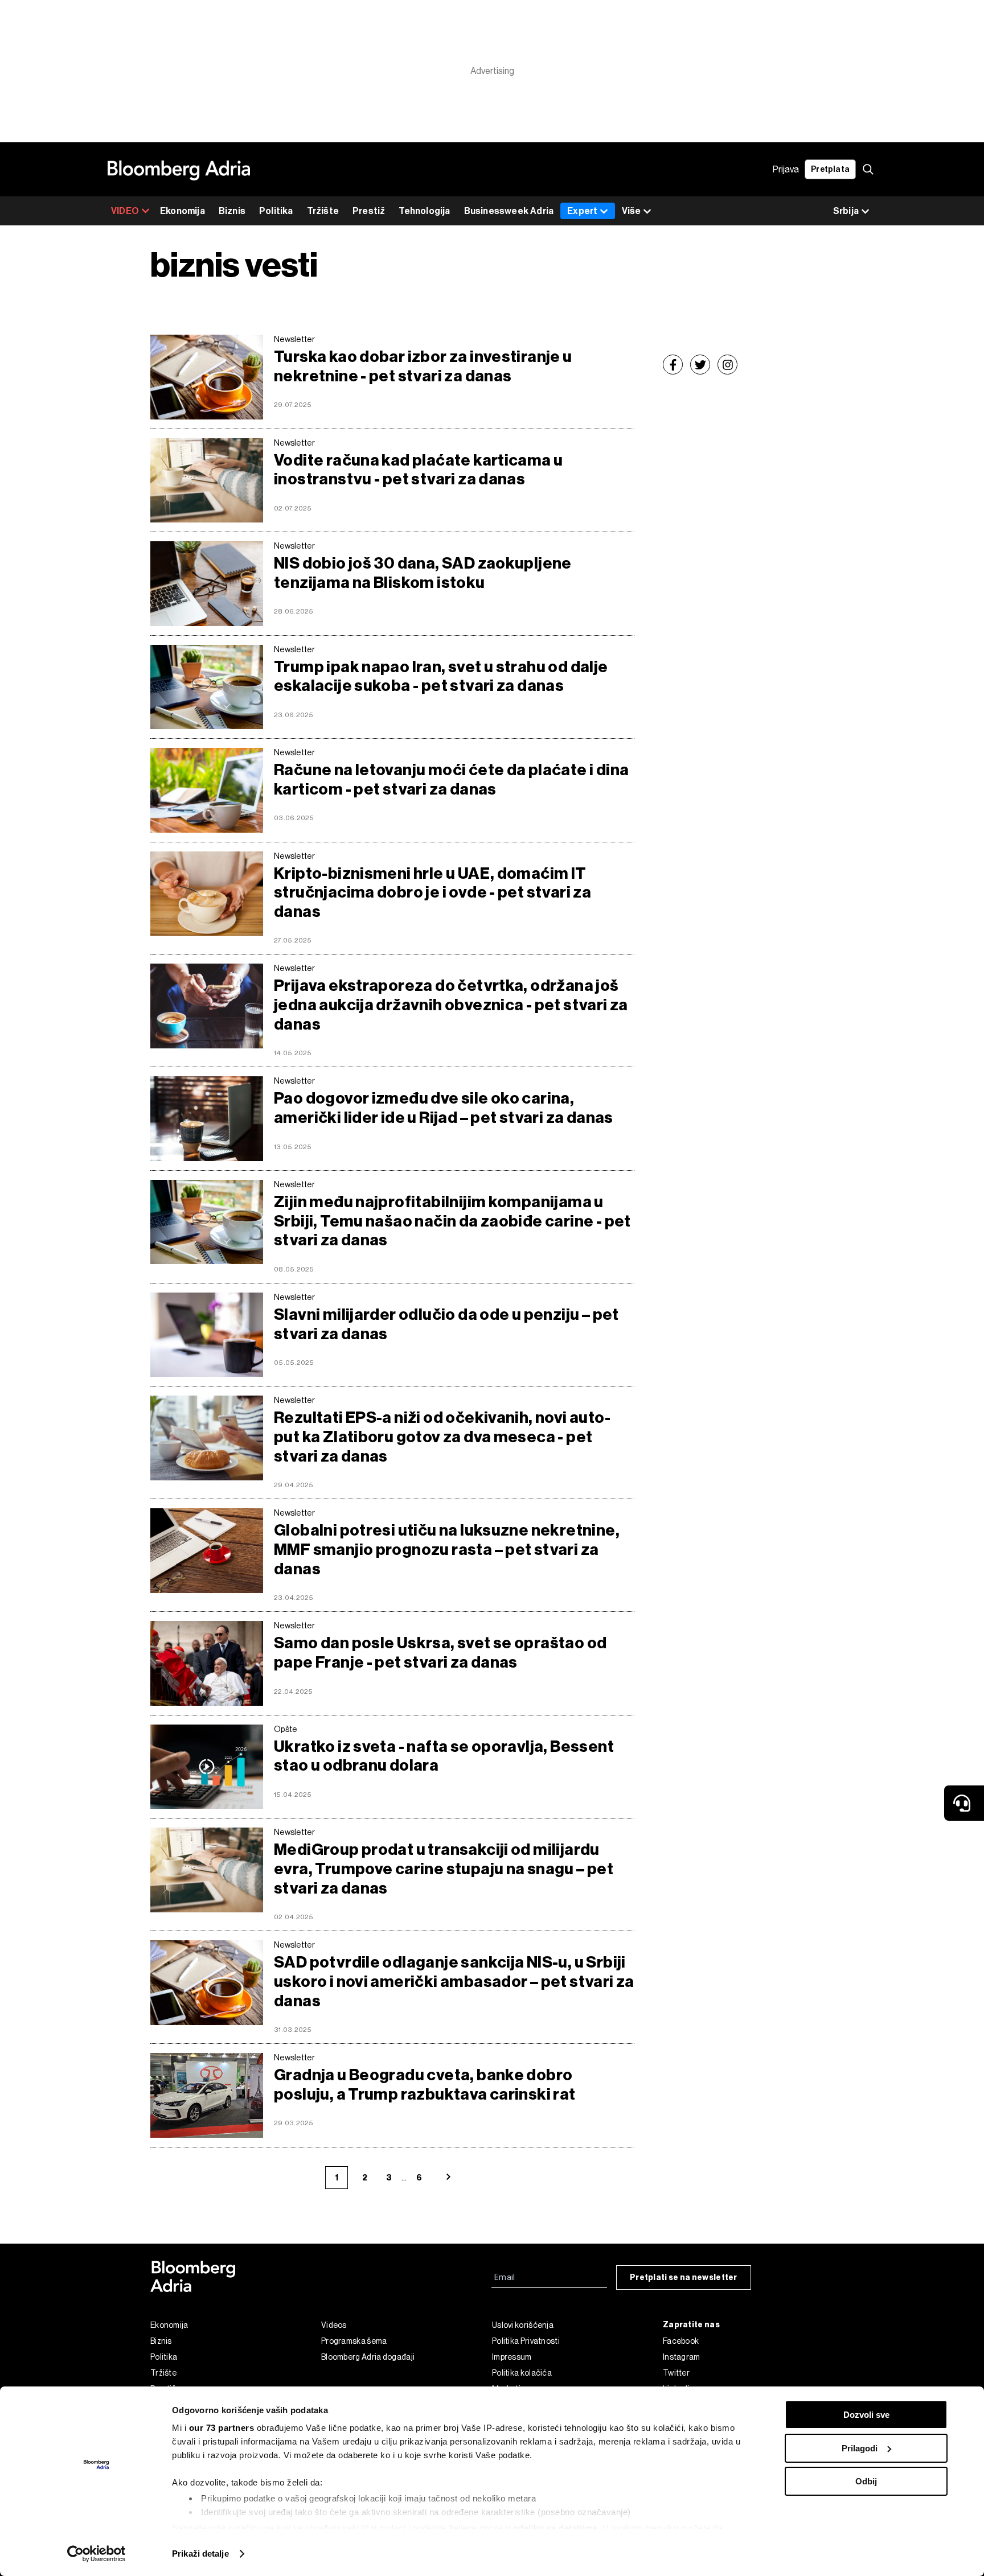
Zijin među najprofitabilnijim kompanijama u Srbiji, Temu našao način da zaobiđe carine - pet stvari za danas (452, 1221)
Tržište (323, 211)
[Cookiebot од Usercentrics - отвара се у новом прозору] (97, 2554)
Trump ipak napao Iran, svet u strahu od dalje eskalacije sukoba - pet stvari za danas (441, 676)
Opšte (286, 1729)
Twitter (676, 2373)
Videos (334, 2325)
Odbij (866, 2481)
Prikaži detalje (200, 2554)
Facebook (681, 2341)
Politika (276, 211)
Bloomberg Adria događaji (368, 2357)
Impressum (512, 2357)
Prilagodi (860, 2448)
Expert (582, 211)
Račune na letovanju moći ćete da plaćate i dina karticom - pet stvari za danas (451, 779)
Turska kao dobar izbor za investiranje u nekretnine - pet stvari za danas (423, 366)
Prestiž (369, 211)
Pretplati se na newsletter (684, 2277)
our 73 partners (222, 2428)
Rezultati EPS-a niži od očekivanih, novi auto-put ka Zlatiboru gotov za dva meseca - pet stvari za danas (442, 1437)
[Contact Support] (964, 1803)
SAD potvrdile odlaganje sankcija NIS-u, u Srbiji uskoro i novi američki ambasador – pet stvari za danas (454, 1981)
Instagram (682, 2357)
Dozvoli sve (866, 2415)
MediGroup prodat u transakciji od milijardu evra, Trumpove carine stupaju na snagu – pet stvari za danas (444, 1869)
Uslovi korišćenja (523, 2325)
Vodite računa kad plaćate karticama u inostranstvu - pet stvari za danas (418, 470)
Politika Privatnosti (526, 2341)
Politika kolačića (522, 2373)
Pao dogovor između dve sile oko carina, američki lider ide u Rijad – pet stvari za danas (444, 1108)
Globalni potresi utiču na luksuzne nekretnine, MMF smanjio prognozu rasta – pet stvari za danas (447, 1549)
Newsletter (294, 339)
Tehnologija (424, 211)
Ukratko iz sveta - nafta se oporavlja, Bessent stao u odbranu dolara (444, 1756)
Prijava (786, 169)
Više (631, 211)
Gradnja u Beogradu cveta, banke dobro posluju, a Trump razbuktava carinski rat (425, 2085)
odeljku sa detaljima (555, 2528)
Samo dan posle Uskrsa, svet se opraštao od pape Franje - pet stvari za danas (440, 1653)
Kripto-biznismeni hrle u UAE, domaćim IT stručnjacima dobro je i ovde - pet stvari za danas (432, 892)
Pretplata (830, 169)
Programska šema (354, 2341)
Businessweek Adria (509, 211)
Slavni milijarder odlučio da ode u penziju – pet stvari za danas (446, 1324)
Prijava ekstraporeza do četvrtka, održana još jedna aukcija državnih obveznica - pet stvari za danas (451, 1005)
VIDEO (125, 211)
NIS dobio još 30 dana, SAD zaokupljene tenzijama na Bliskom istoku (423, 573)
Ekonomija (183, 211)
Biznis (232, 211)
